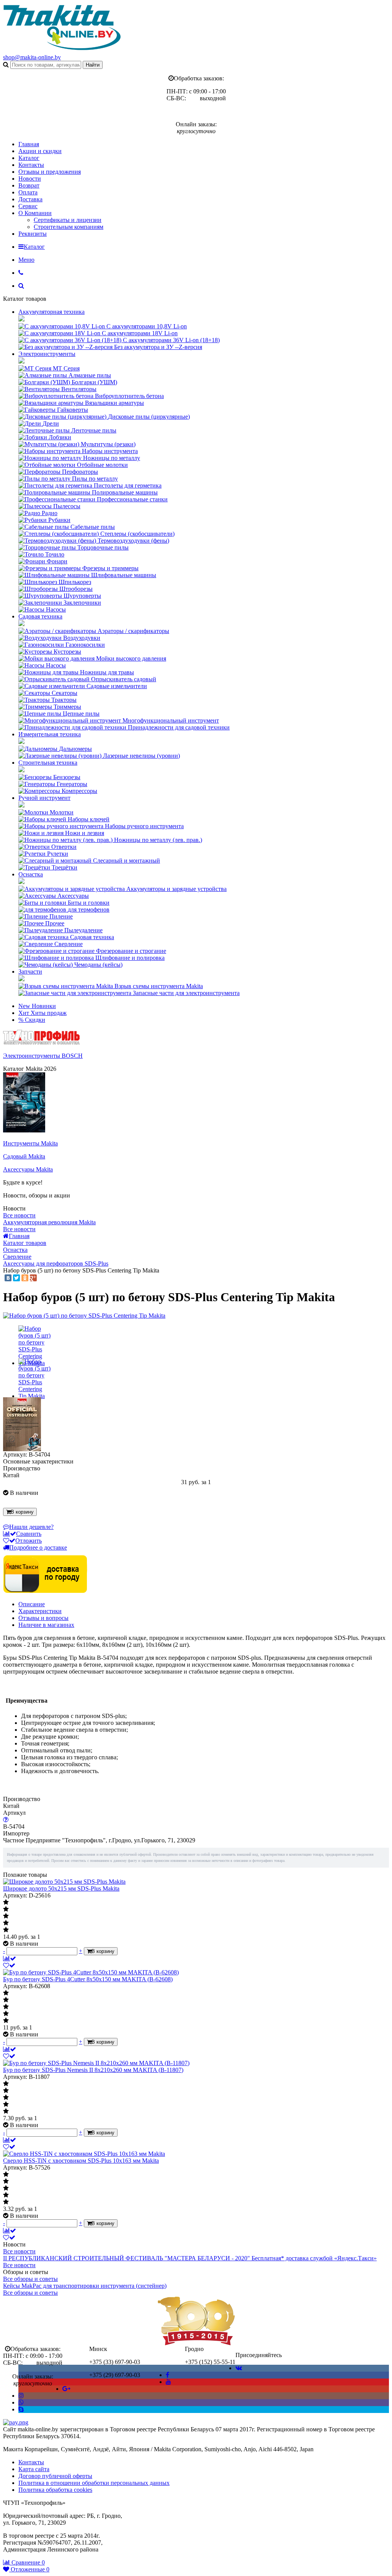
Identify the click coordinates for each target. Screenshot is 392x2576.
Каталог (29, 158)
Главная (29, 144)
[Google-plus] (66, 2389)
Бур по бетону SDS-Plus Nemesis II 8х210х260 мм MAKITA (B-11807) (93, 2070)
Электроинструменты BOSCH (43, 1056)
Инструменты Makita (30, 1143)
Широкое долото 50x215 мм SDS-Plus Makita (61, 1888)
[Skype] (21, 2409)
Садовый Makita (24, 1156)
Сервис (28, 206)
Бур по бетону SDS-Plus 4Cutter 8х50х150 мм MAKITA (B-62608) (88, 1979)
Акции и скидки (40, 151)
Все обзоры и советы (30, 2279)
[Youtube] (168, 2382)
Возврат (29, 185)
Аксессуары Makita (28, 1169)
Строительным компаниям (69, 227)
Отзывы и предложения (50, 172)
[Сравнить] (10, 1959)
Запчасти (30, 972)
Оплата (28, 192)
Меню (26, 260)
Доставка (30, 199)
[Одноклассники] (25, 1278)
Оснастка (31, 874)
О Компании (35, 213)
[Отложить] (9, 1965)
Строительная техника (48, 763)
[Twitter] (16, 1278)
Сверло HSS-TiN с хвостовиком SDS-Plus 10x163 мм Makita (81, 2161)
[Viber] (21, 2402)
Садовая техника (40, 616)
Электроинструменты (47, 354)
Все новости (19, 1215)
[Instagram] (21, 2396)
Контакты (31, 165)
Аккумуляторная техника (51, 312)
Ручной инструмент (44, 798)
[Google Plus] (33, 1278)
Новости (30, 179)
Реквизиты (33, 234)
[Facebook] (167, 2375)
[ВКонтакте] (8, 1278)
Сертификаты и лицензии (68, 220)
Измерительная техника (50, 734)
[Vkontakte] (239, 2368)
